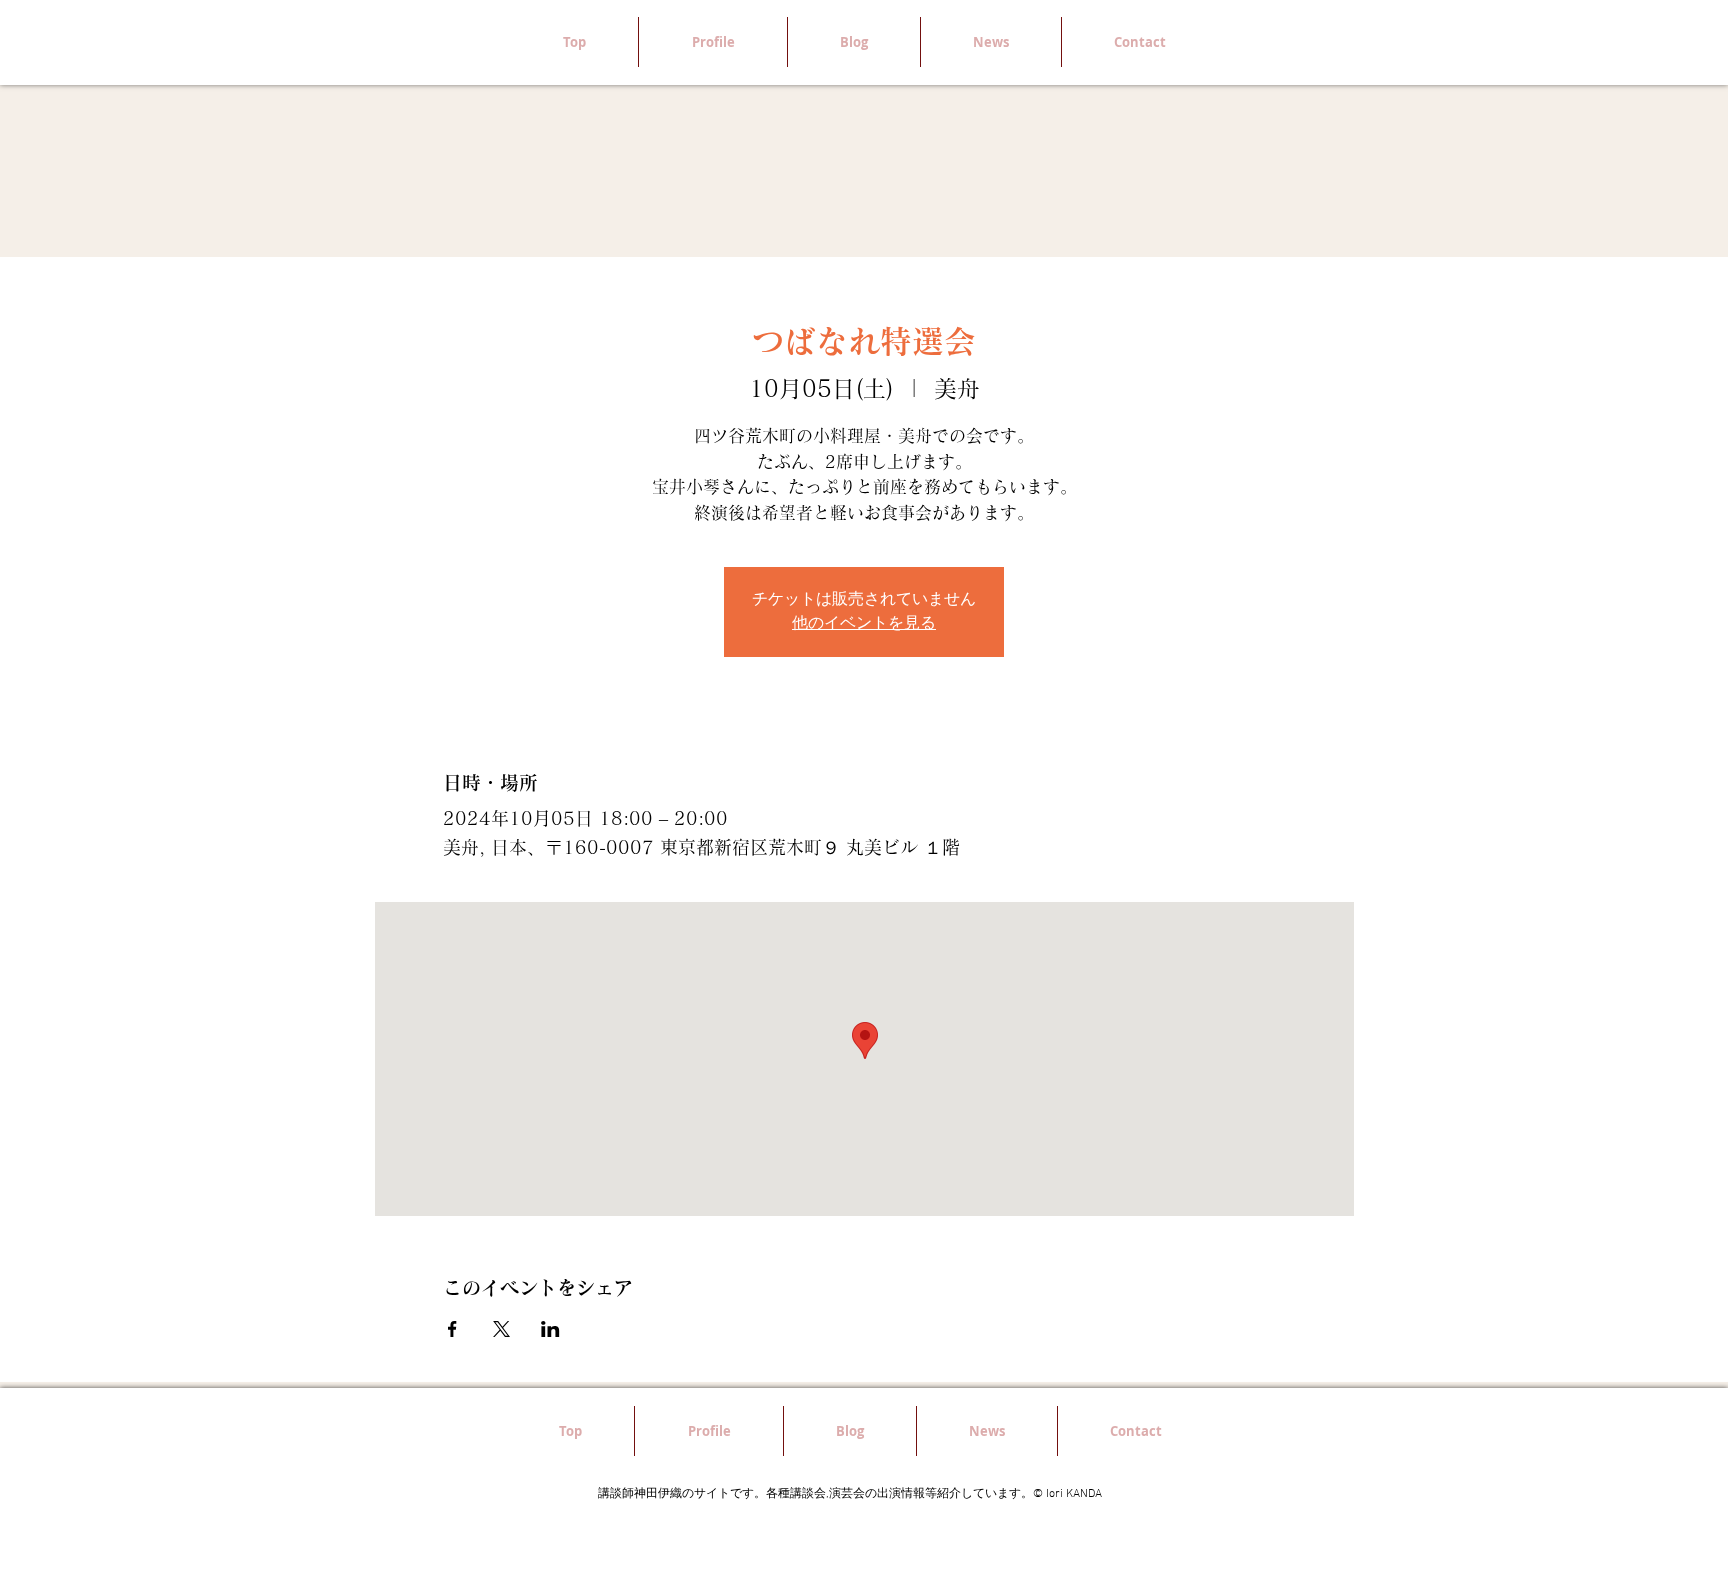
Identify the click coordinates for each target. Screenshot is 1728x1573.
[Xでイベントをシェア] (501, 1329)
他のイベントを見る (864, 624)
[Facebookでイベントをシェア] (452, 1329)
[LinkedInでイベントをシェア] (550, 1329)
